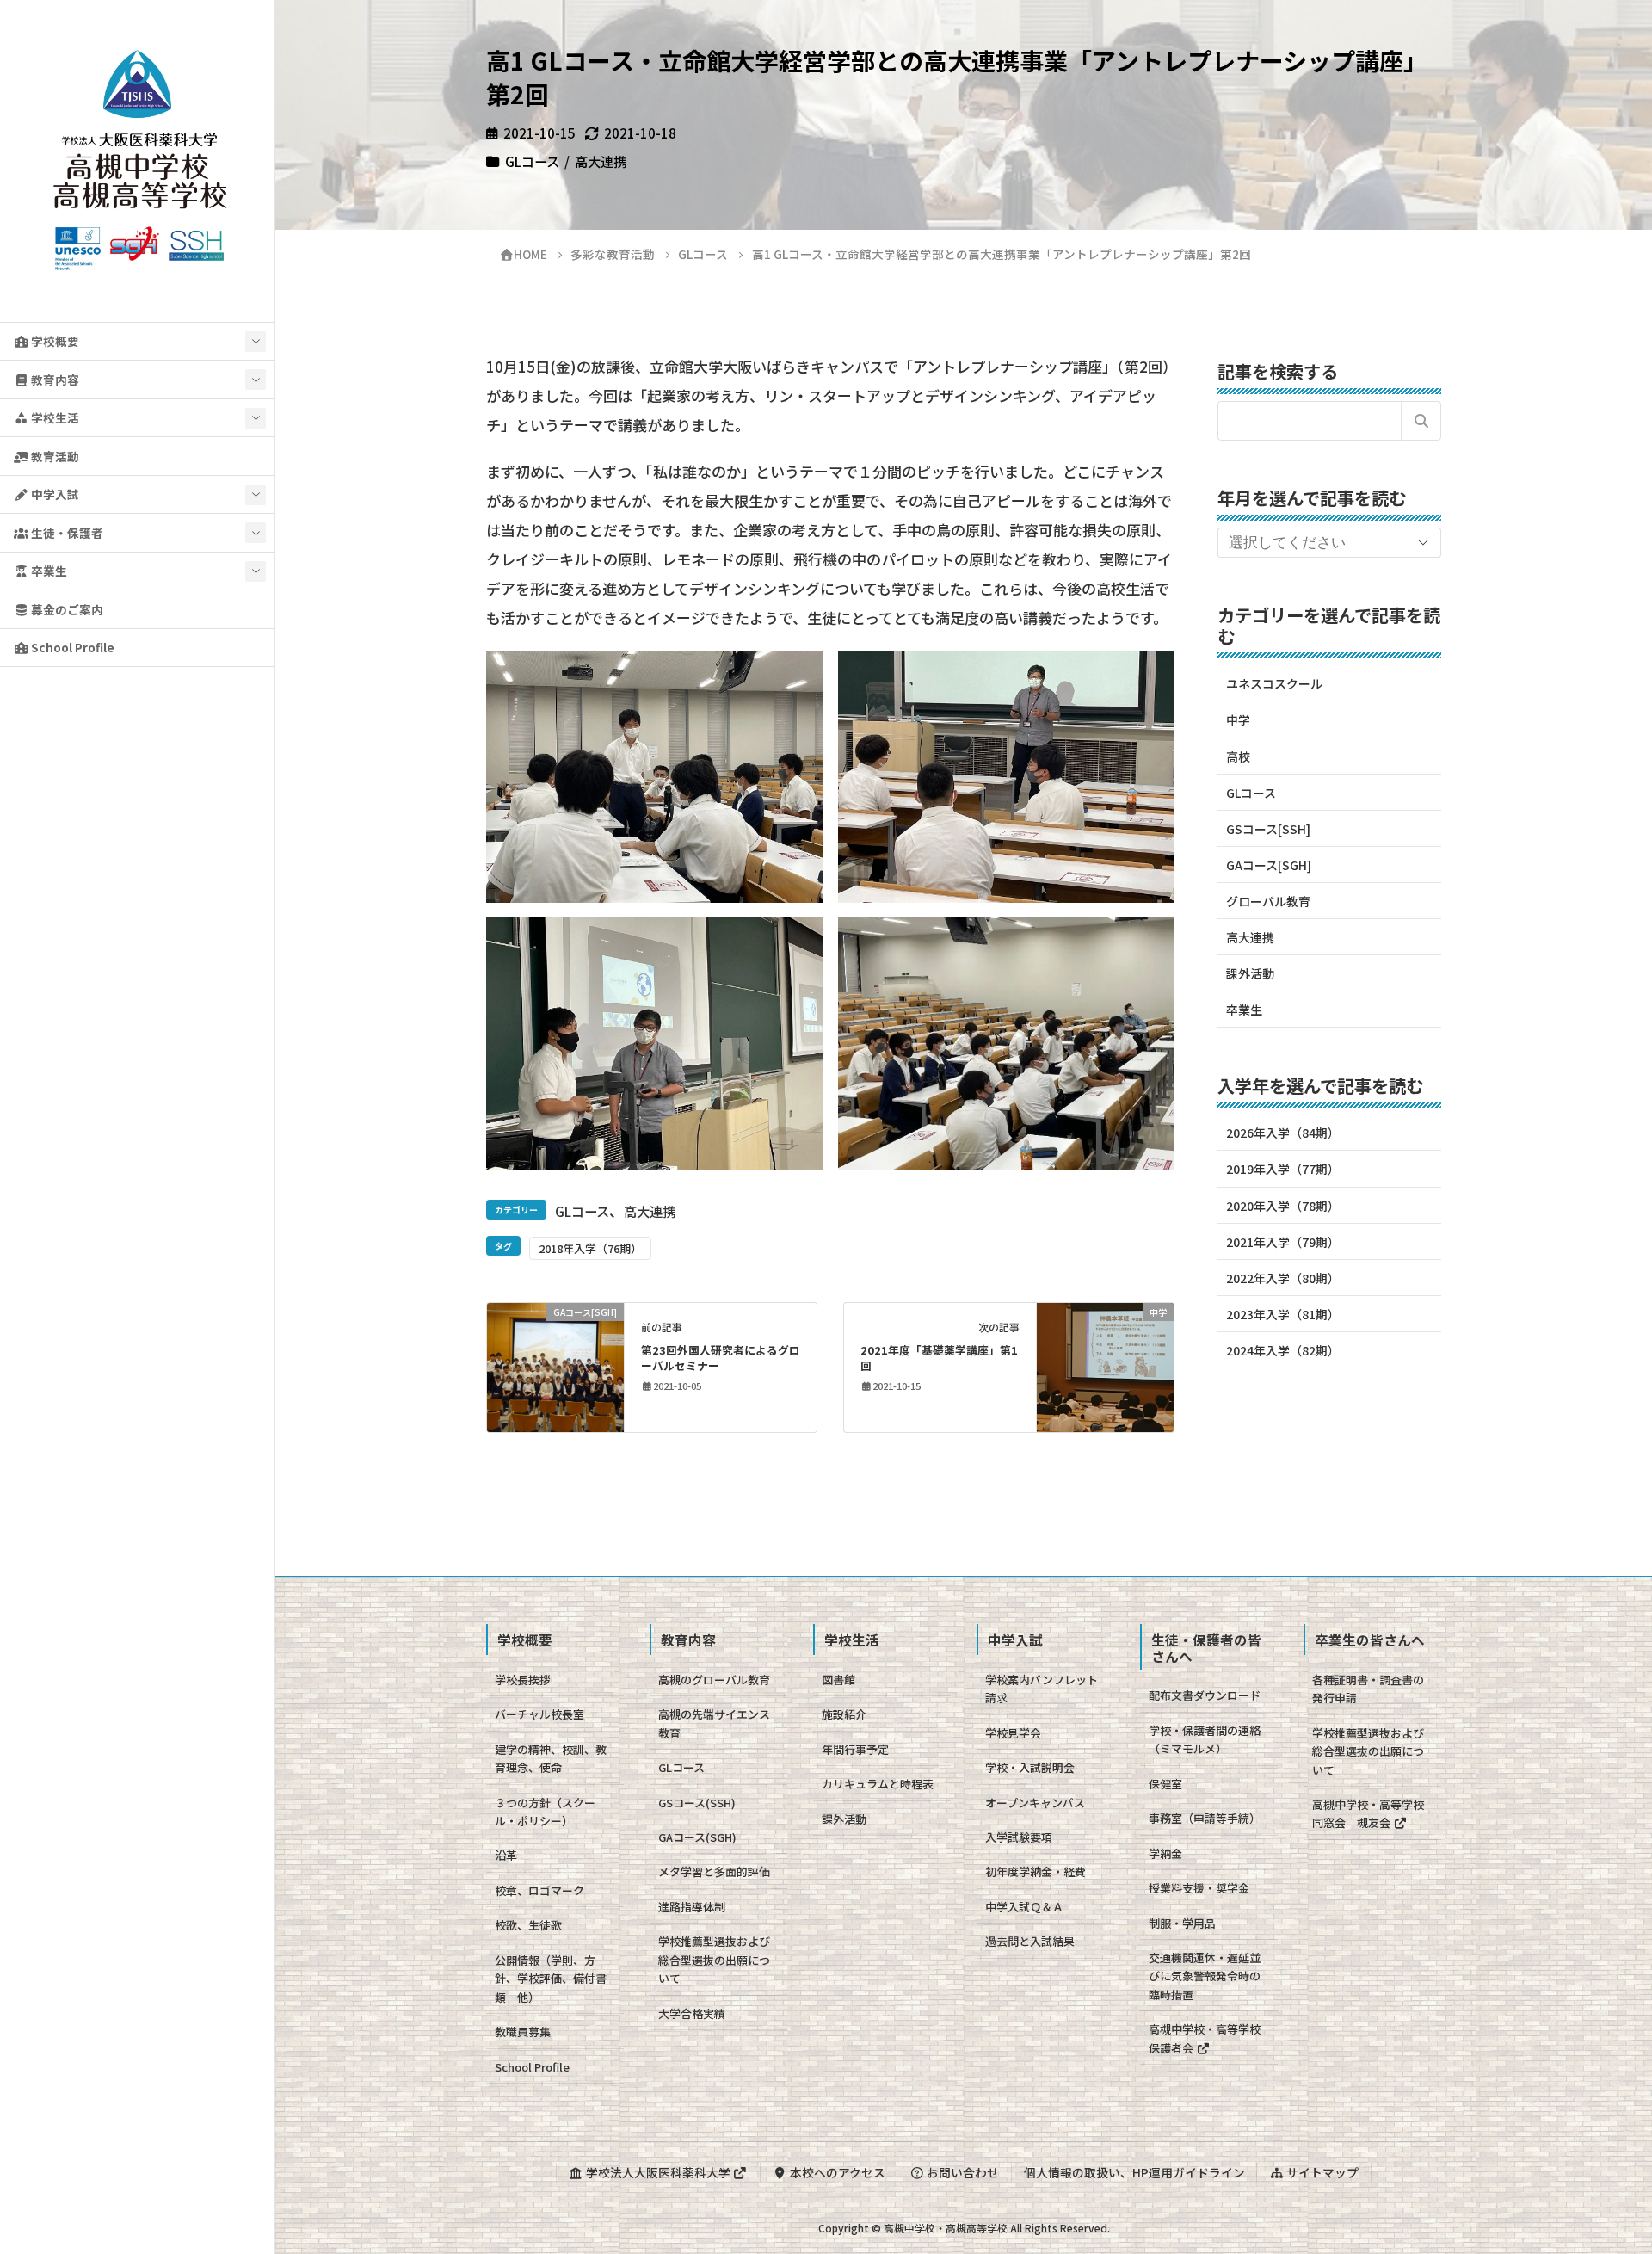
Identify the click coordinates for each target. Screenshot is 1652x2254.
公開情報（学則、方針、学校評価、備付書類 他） (551, 1979)
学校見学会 (1013, 1733)
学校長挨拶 (523, 1680)
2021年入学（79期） (1283, 1242)
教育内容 (54, 380)
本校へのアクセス (836, 2172)
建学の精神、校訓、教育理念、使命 (551, 1758)
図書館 (838, 1680)
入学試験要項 (1019, 1837)
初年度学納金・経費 (1036, 1871)
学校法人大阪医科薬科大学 (658, 2172)
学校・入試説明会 (1030, 1767)
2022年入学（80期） (1283, 1278)
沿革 (506, 1855)
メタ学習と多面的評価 (714, 1871)
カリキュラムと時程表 (878, 1784)
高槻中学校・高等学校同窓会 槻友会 (1368, 1813)
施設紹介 (844, 1714)
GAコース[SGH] (1269, 865)
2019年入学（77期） (1283, 1169)
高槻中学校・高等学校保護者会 (1205, 2038)
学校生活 (54, 417)
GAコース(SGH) (697, 1837)
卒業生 (48, 571)
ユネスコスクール (1274, 683)
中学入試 (54, 494)
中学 (1238, 719)
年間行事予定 (855, 1749)
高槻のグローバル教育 (714, 1680)
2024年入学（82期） (1283, 1350)
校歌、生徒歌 (528, 1925)
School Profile (71, 647)
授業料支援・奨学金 (1199, 1888)
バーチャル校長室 (539, 1714)
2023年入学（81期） (1283, 1314)
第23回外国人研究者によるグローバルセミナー (721, 1358)
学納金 (1165, 1853)
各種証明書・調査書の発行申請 (1368, 1689)
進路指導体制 (692, 1907)
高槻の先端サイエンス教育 (714, 1723)
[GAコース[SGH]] (555, 1365)
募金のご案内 (66, 609)
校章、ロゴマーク (539, 1890)
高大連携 (601, 161)
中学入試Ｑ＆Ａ (1024, 1907)
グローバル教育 (1268, 901)
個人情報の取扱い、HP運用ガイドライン (1134, 2172)
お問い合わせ (962, 2172)
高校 (1238, 756)
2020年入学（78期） (1283, 1206)
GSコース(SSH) (697, 1803)
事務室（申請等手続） (1205, 1818)
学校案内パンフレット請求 (1042, 1689)
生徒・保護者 (66, 533)
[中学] (1105, 1365)
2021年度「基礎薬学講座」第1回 (939, 1358)
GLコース (532, 161)
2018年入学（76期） (590, 1248)
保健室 (1165, 1784)
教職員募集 (523, 2032)
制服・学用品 (1182, 1923)
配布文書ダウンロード (1205, 1695)
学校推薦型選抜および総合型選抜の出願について (714, 1960)
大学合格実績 (692, 2013)
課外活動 (1250, 973)
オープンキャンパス (1035, 1803)
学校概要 (54, 341)
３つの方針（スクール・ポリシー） (545, 1812)
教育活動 (54, 456)
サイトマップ (1321, 2172)
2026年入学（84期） (1283, 1133)
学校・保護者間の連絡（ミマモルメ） (1205, 1739)
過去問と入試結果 (1030, 1941)
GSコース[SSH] (1268, 829)
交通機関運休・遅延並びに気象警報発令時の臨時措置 (1205, 1976)
